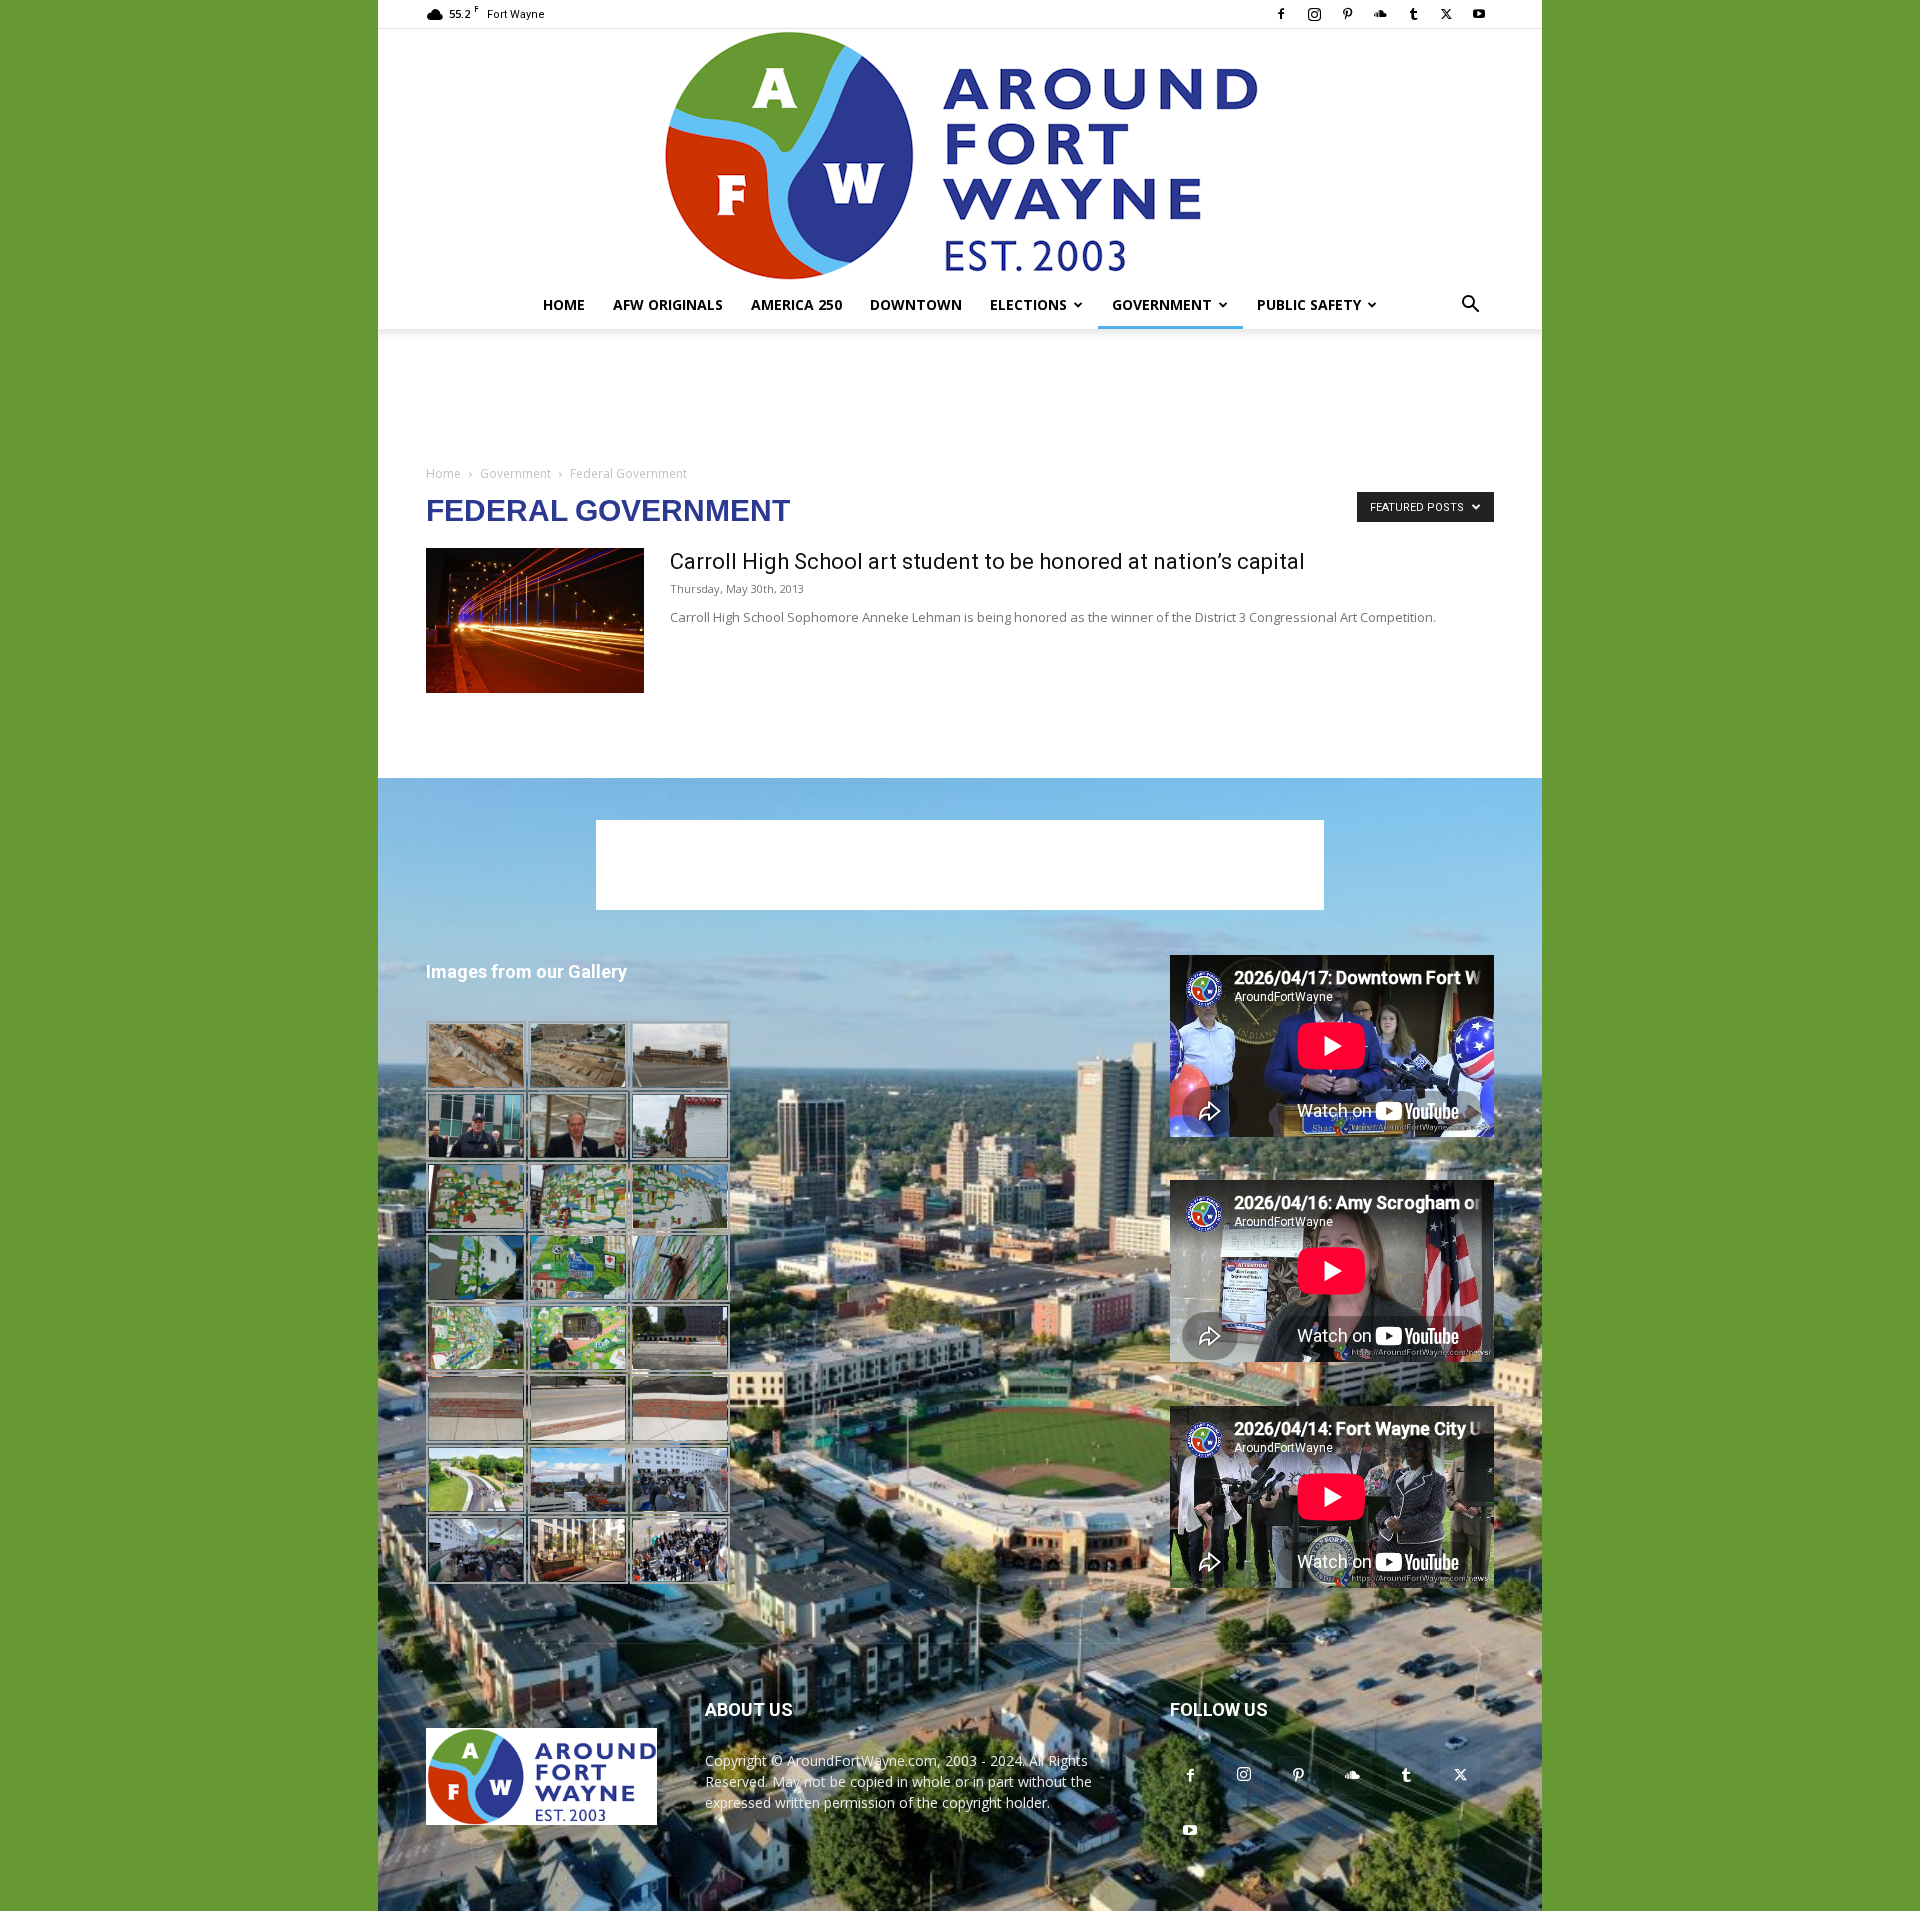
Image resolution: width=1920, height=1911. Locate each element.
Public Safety (1309, 304)
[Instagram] (1314, 14)
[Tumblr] (1413, 14)
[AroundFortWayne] (960, 155)
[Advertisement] (960, 398)
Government (1162, 304)
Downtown (916, 304)
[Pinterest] (1347, 14)
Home (564, 304)
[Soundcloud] (1380, 14)
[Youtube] (1479, 14)
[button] (1470, 306)
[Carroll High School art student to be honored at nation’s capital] (535, 620)
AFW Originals (668, 304)
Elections (1028, 304)
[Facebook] (1281, 14)
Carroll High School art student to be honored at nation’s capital (987, 561)
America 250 (796, 304)
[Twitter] (1446, 14)
